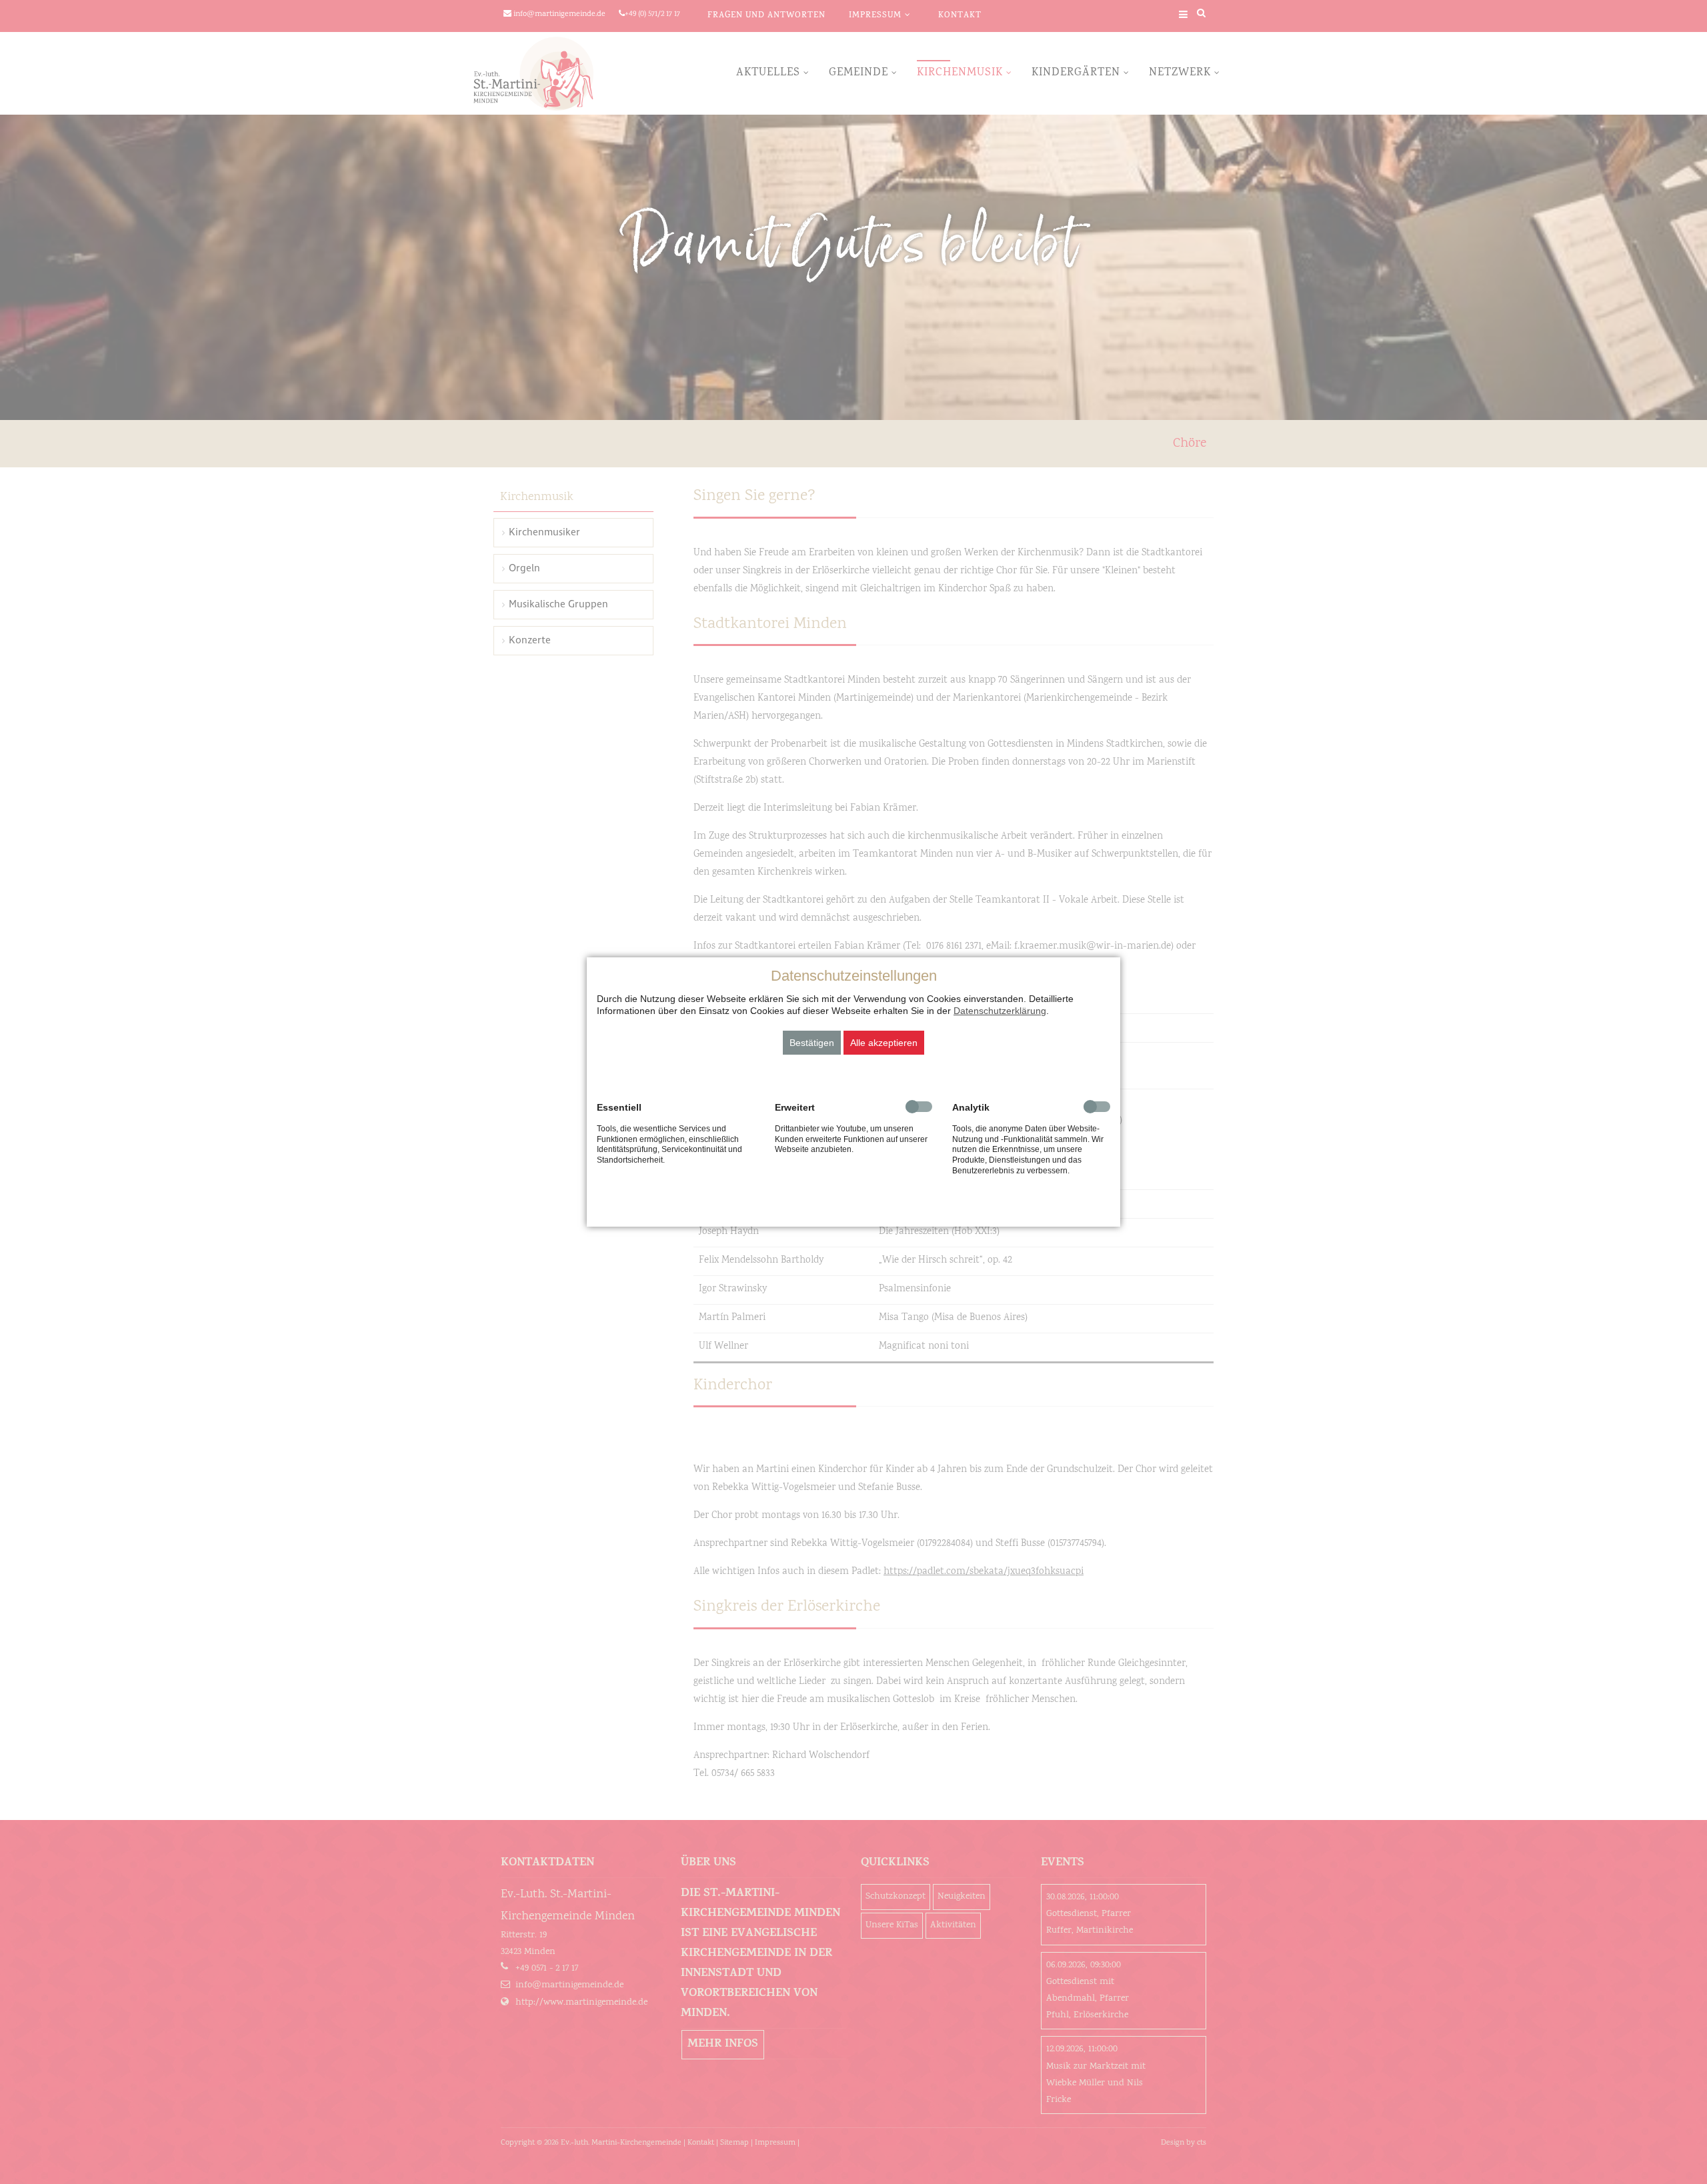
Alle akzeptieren (884, 1043)
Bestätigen (812, 1043)
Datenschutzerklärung (1000, 1011)
